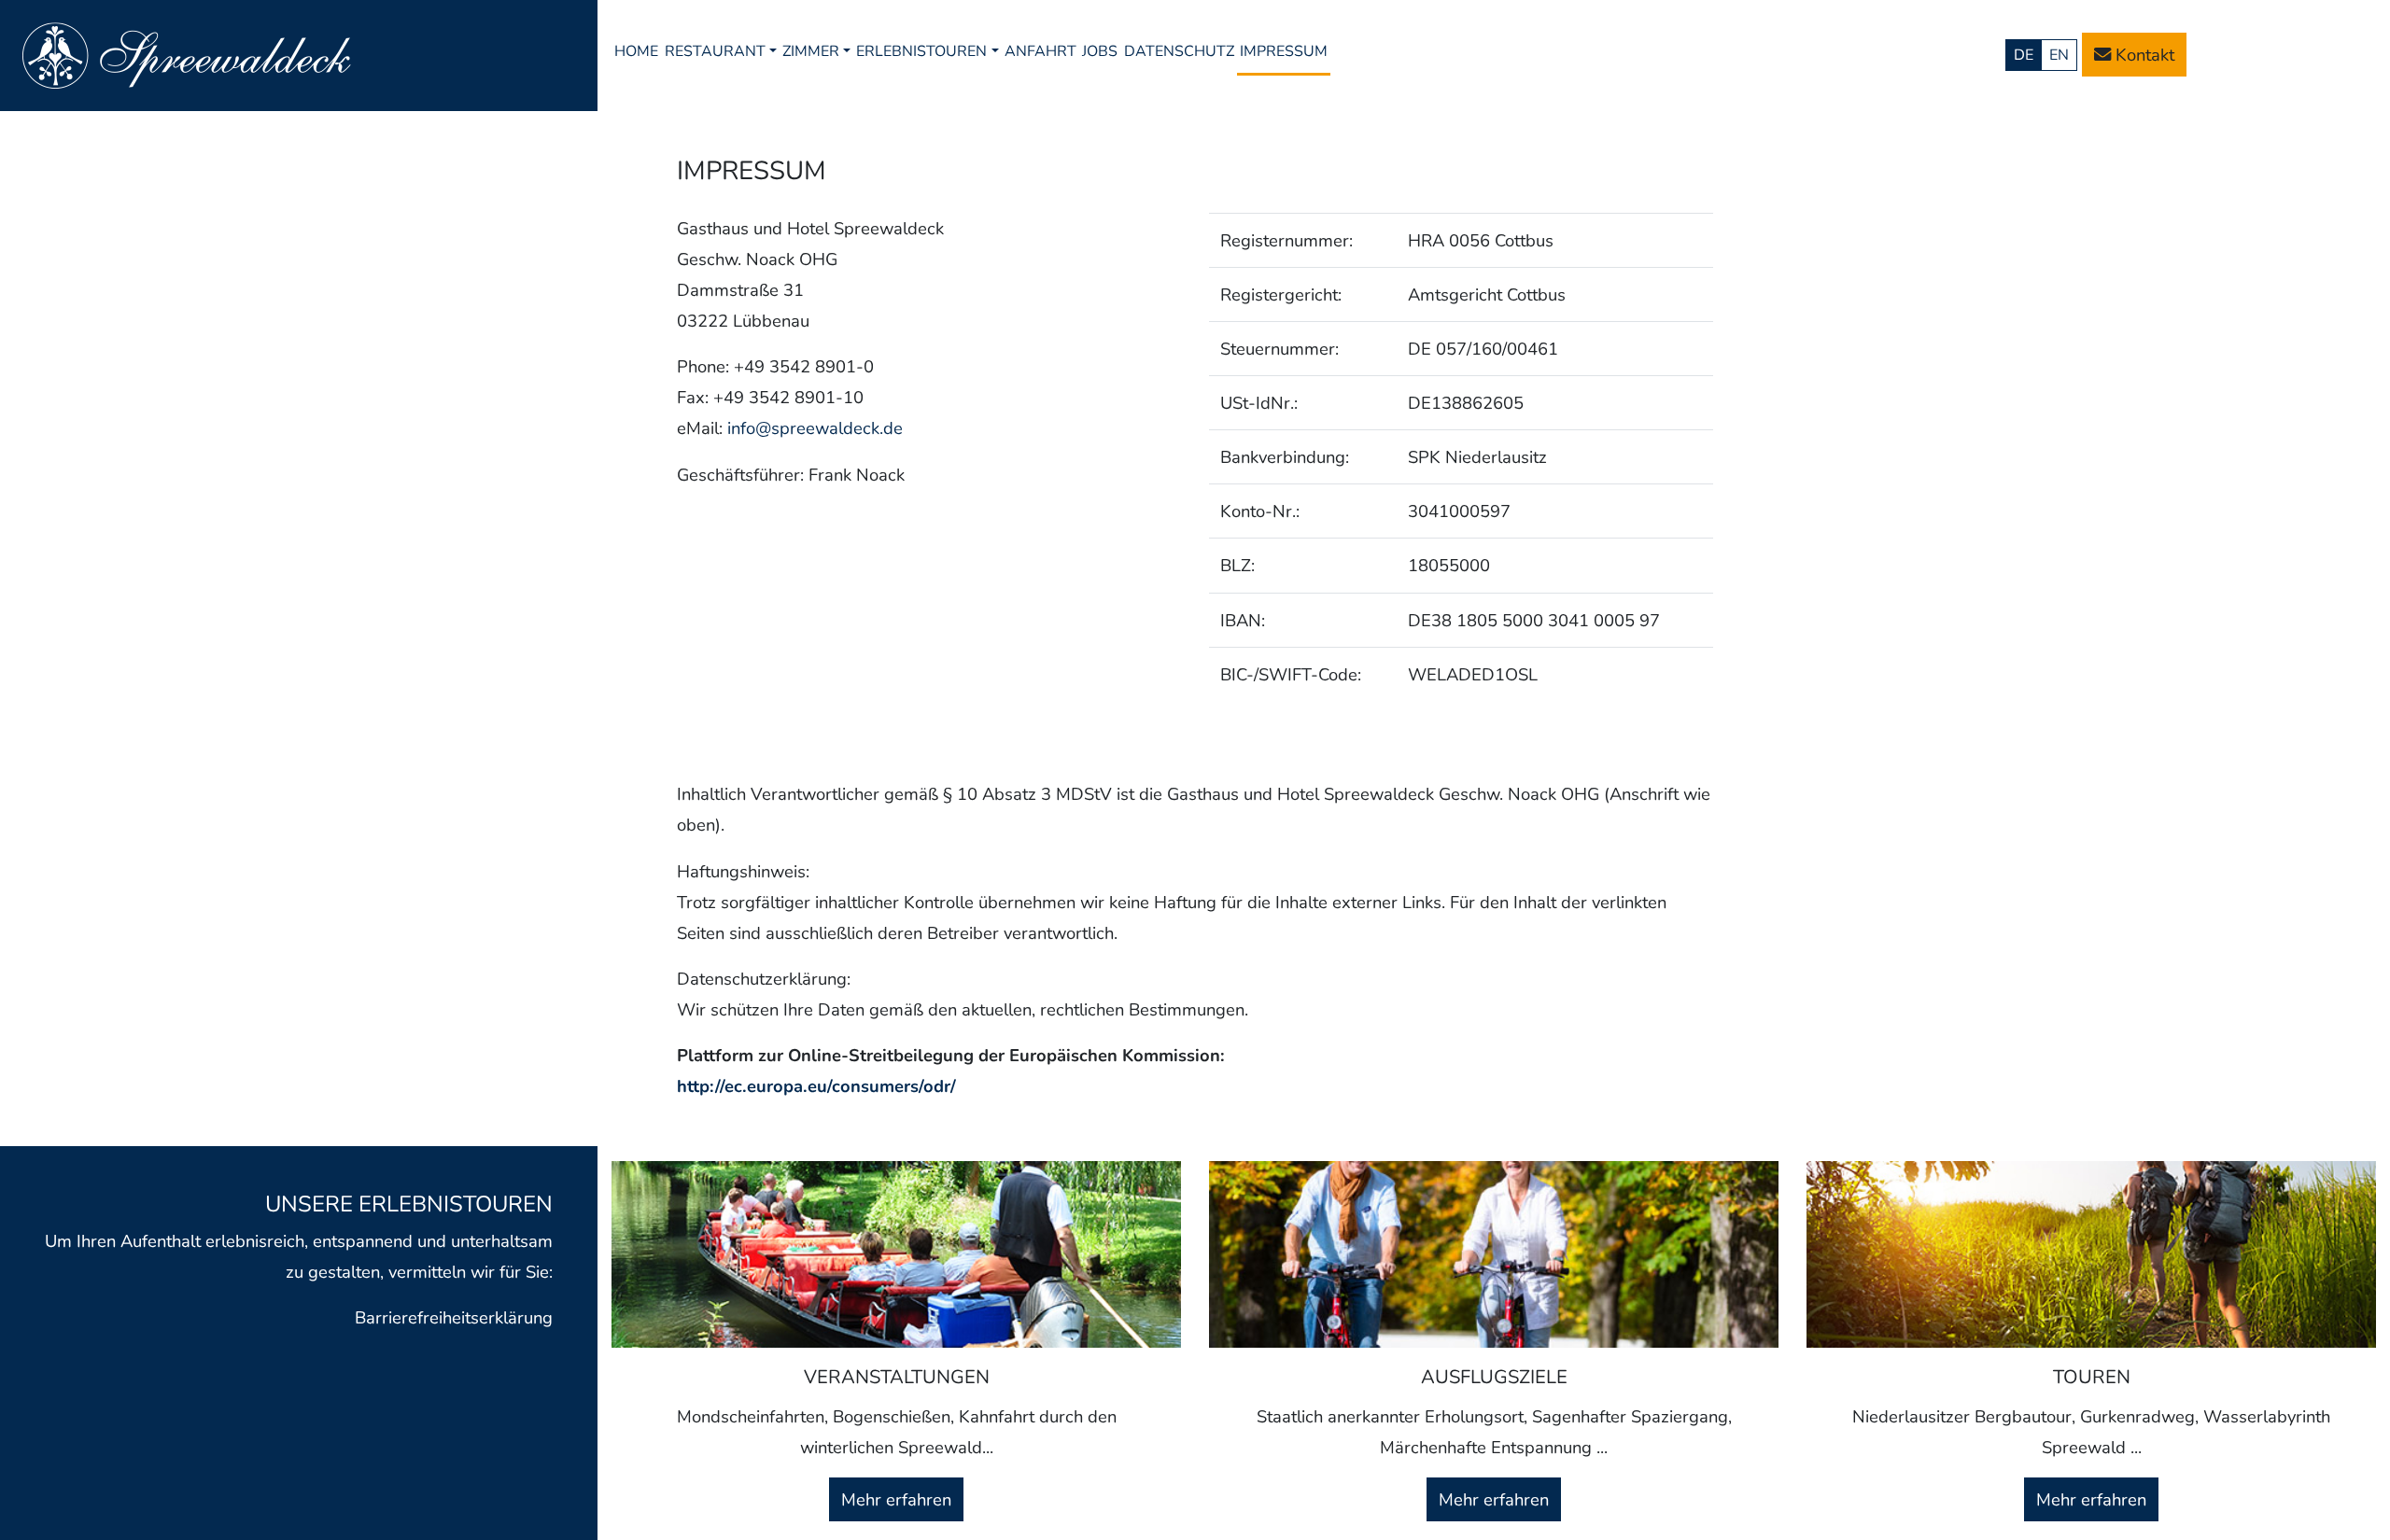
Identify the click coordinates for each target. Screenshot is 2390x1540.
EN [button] (2059, 55)
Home (636, 51)
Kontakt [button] (2143, 55)
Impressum (1284, 51)
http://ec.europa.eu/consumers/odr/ (816, 1086)
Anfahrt (1040, 51)
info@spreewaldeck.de (815, 428)
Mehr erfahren (896, 1499)
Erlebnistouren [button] (921, 51)
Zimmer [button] (811, 51)
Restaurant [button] (715, 51)
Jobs (1100, 51)
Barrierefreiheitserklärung (454, 1317)
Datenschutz (1179, 51)
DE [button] (2024, 55)
